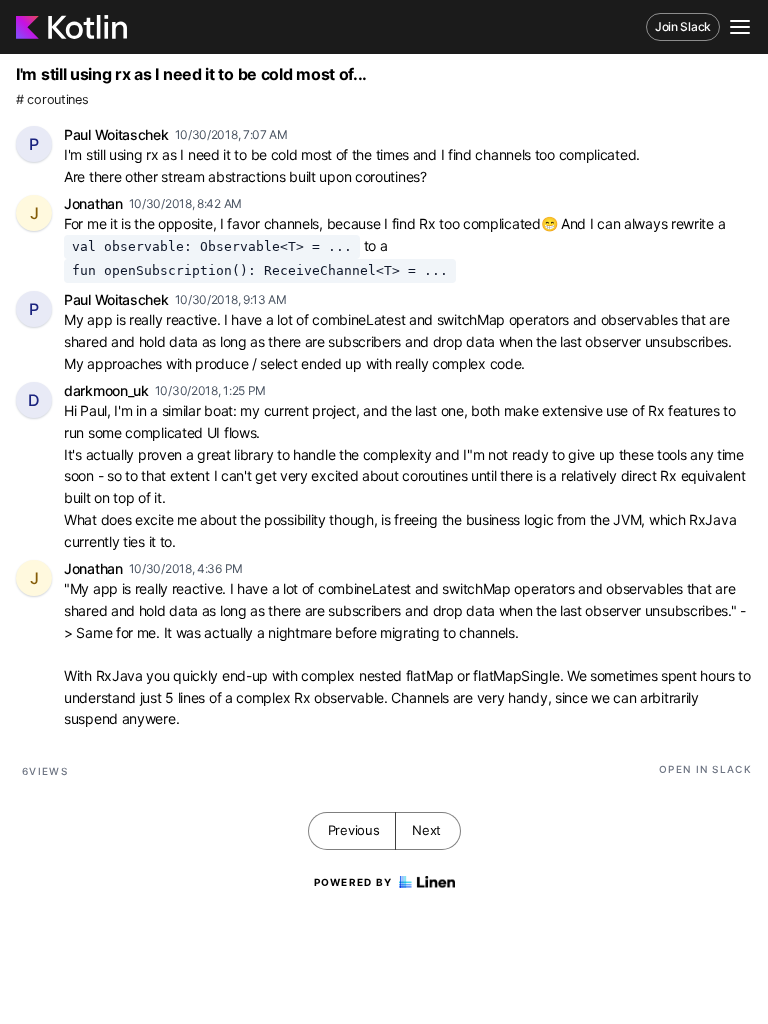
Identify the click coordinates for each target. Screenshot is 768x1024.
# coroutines (52, 99)
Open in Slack (705, 769)
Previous (354, 830)
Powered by (353, 882)
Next (426, 830)
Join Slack (683, 26)
